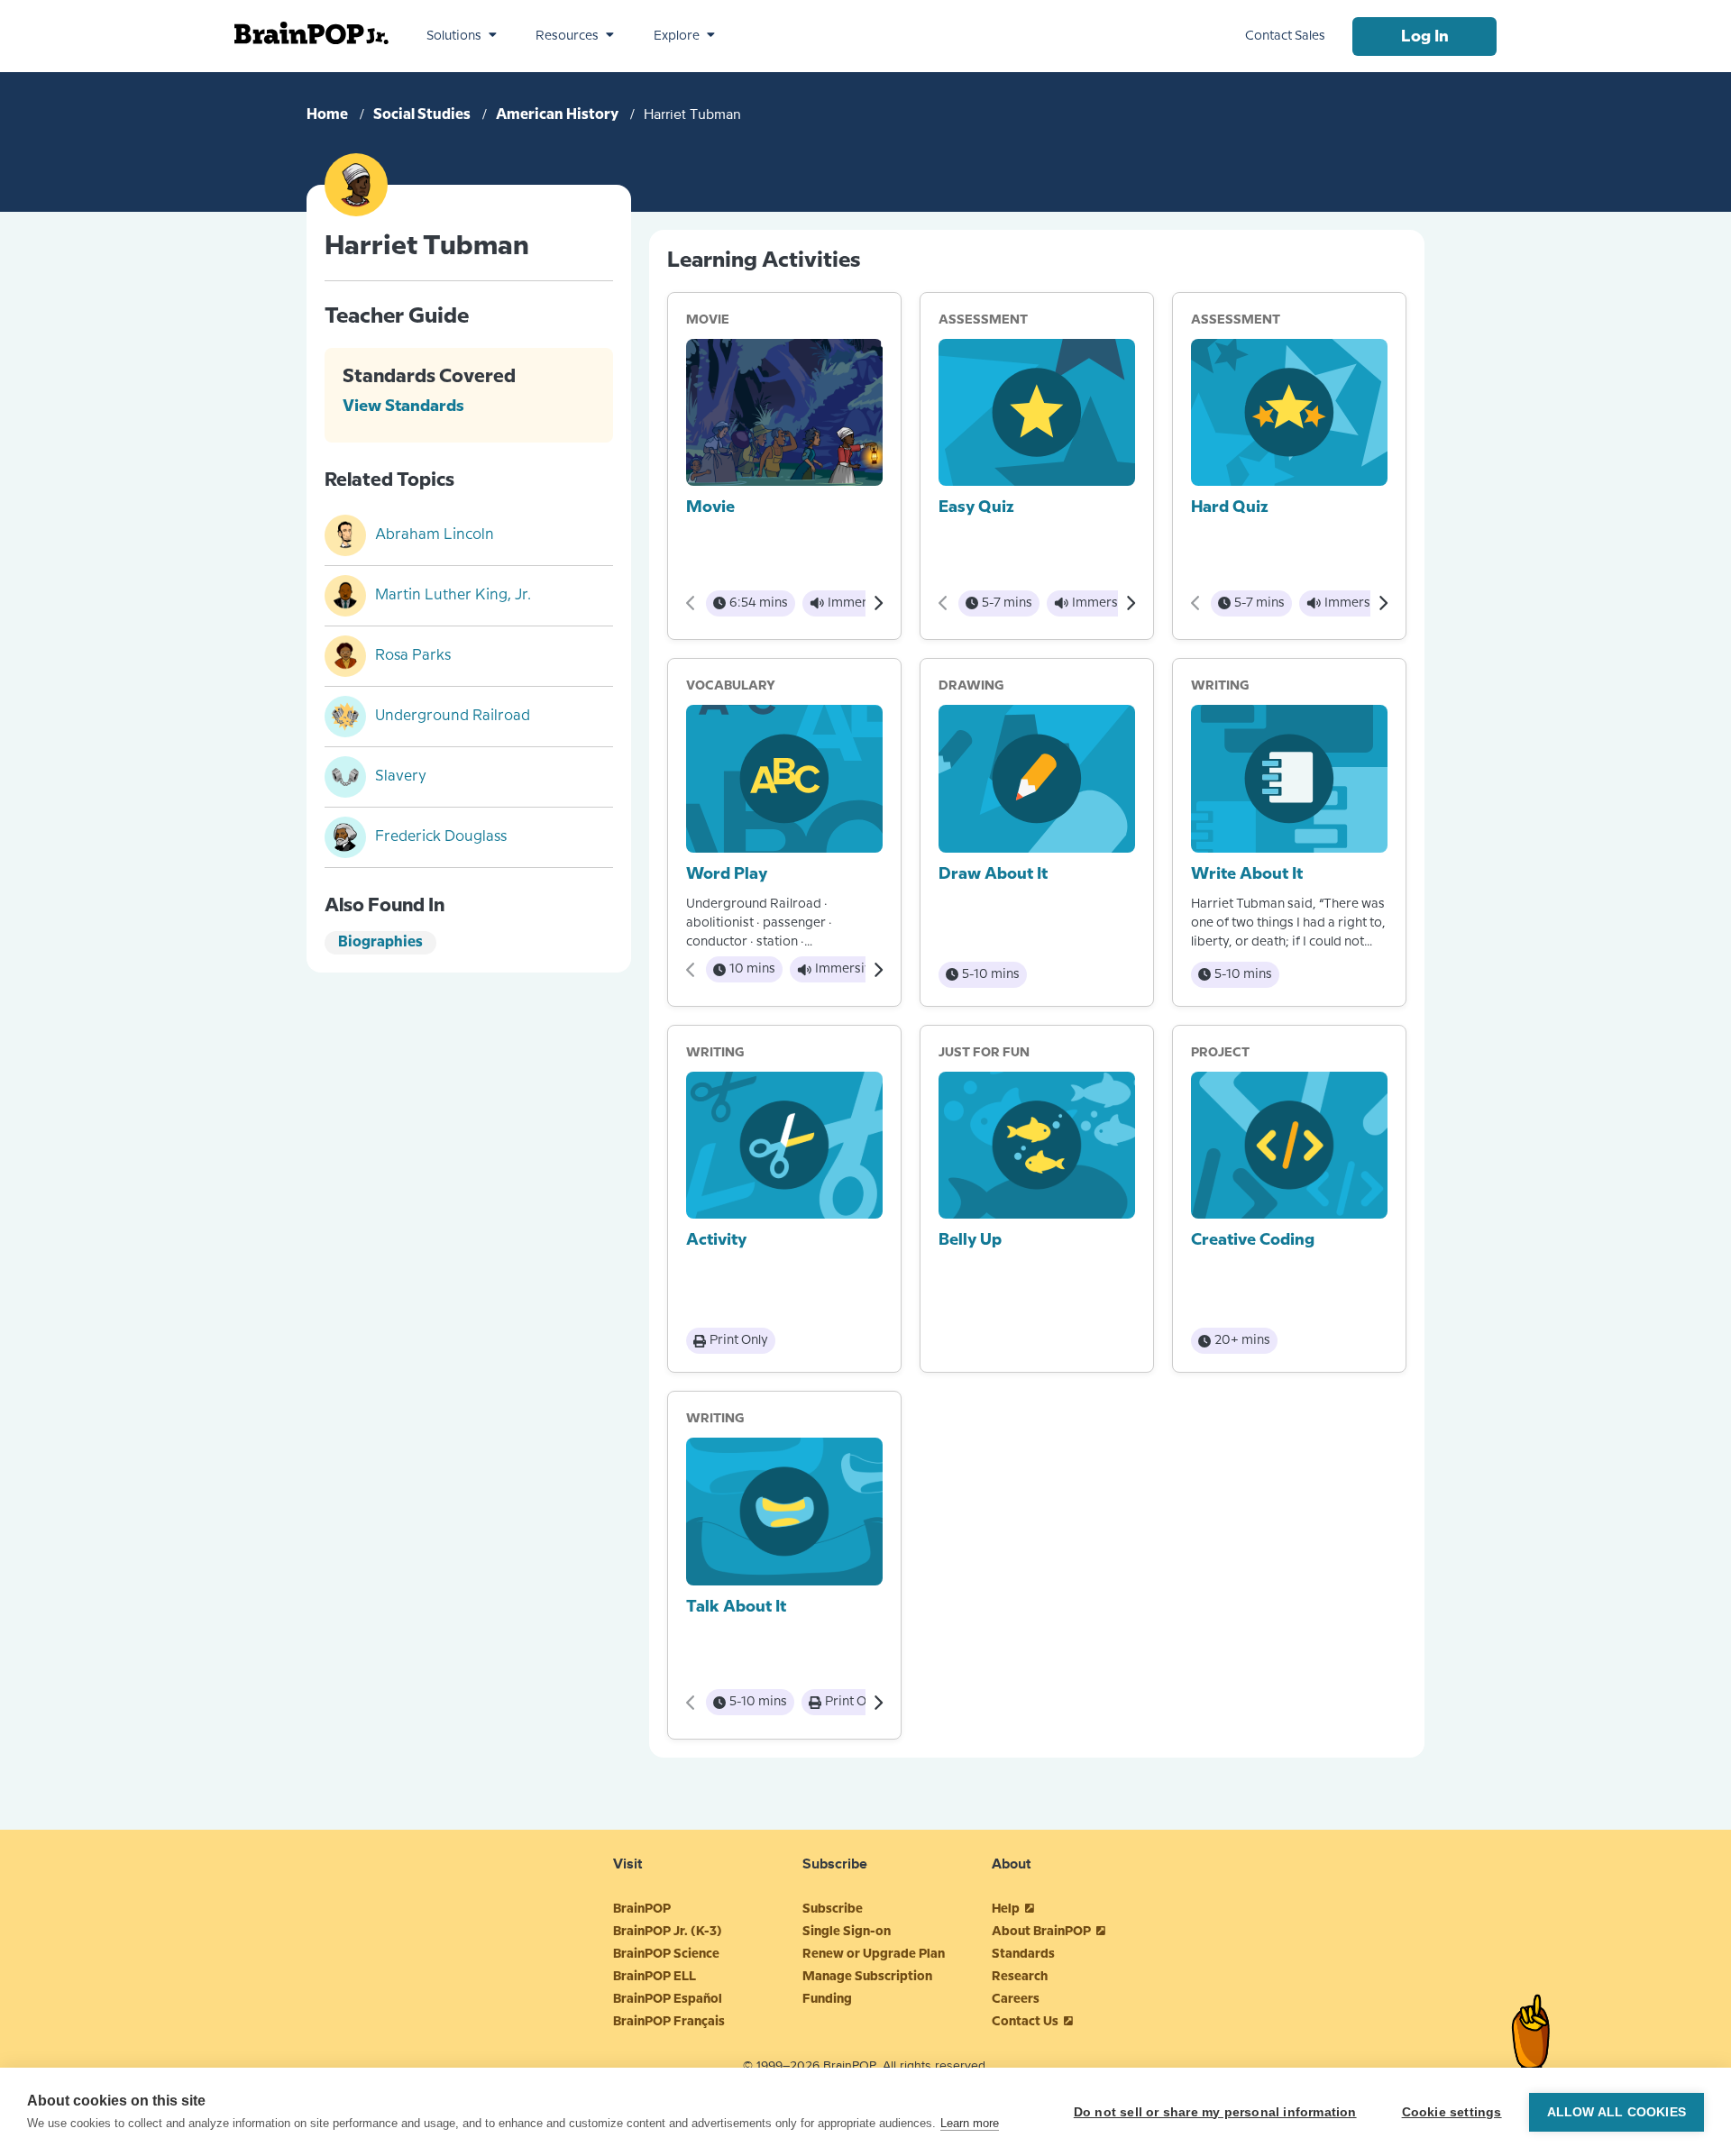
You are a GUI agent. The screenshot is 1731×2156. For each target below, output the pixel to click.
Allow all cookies (1617, 2112)
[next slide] (878, 603)
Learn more (970, 2123)
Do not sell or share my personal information (1215, 2112)
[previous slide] (691, 603)
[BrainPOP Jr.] (311, 33)
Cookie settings (1452, 2112)
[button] (462, 36)
